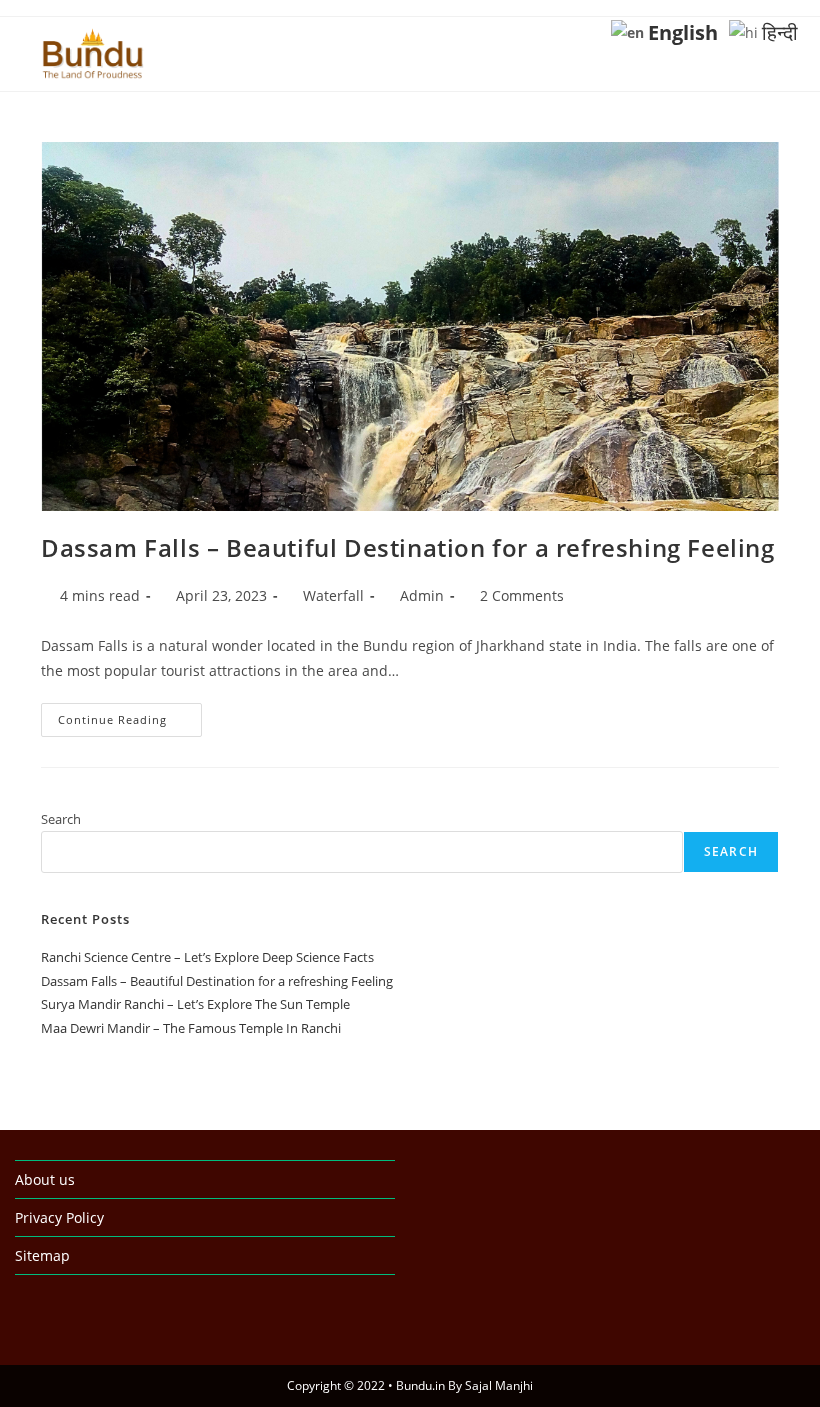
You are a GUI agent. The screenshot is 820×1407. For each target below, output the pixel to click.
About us (45, 1179)
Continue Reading (130, 723)
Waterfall (333, 595)
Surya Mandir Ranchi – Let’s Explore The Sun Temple (195, 1004)
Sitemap (42, 1255)
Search (61, 819)
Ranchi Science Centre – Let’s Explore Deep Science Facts (207, 957)
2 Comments (522, 595)
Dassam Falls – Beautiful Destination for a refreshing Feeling (408, 547)
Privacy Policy (59, 1217)
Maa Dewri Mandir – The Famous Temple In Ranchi (191, 1028)
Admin (422, 595)
